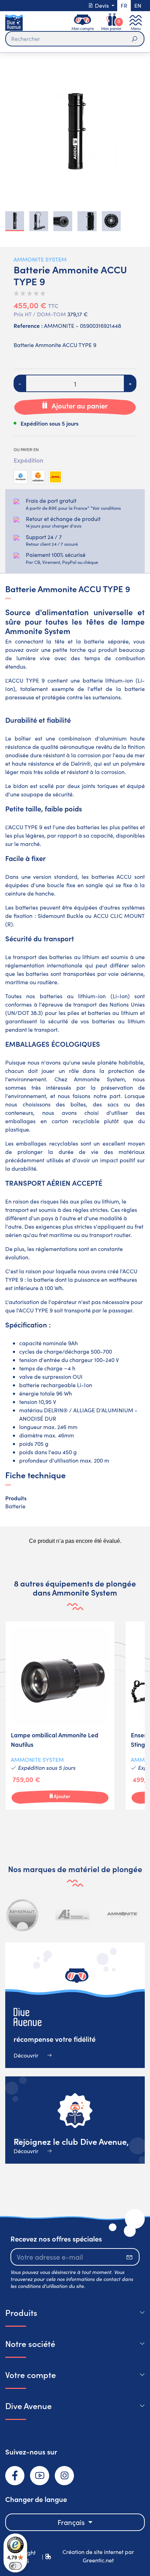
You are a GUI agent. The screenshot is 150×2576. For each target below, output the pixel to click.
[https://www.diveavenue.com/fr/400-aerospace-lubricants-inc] (73, 1915)
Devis (102, 5)
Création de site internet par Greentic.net (98, 2556)
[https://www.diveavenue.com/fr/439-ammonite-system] (122, 1915)
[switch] (15, 2566)
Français (72, 2522)
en (138, 5)
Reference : (28, 325)
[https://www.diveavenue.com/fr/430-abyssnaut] (23, 1915)
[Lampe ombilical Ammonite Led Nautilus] (60, 1716)
